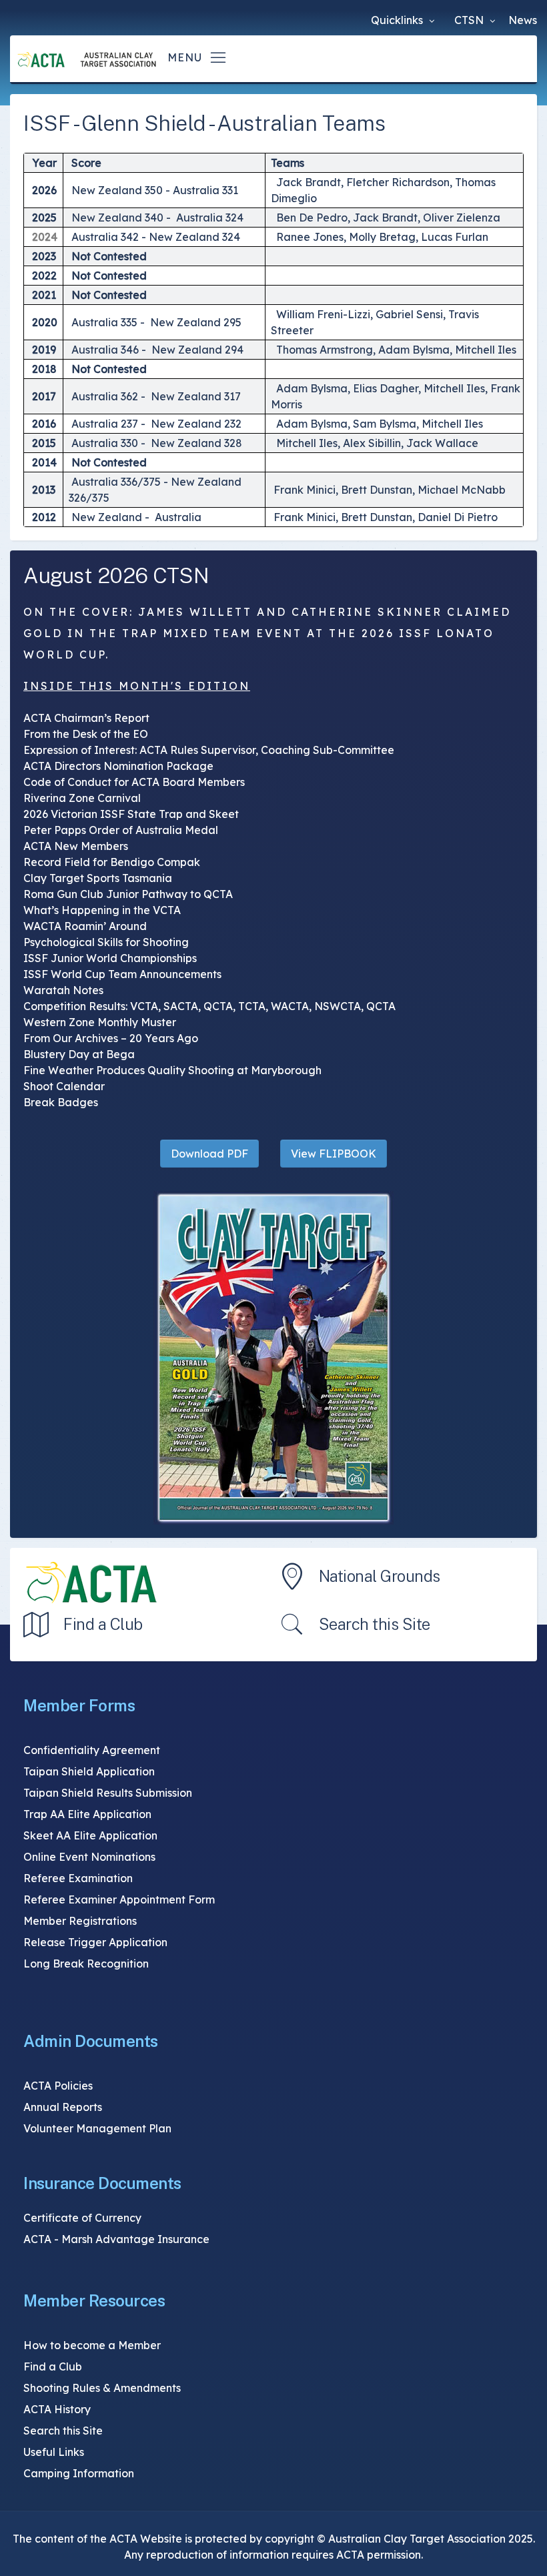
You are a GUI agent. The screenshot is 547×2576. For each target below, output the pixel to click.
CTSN (470, 20)
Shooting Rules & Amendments (102, 2388)
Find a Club (103, 1624)
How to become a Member (92, 2345)
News (523, 20)
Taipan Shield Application (89, 1771)
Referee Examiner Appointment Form (119, 1899)
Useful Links (54, 2452)
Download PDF (209, 1154)
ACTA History (57, 2409)
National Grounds (380, 1576)
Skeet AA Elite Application (90, 1835)
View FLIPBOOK (334, 1154)
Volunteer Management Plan (97, 2128)
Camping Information (79, 2473)
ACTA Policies (58, 2086)
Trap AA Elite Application (87, 1814)
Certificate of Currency (82, 2218)
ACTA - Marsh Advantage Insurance (116, 2239)
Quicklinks (398, 20)
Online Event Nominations (89, 1857)
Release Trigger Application (95, 1942)
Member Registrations (80, 1921)
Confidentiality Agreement (92, 1750)
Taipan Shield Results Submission (108, 1793)
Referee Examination (78, 1878)
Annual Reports (63, 2107)
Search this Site (375, 1624)
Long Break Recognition (86, 1964)
